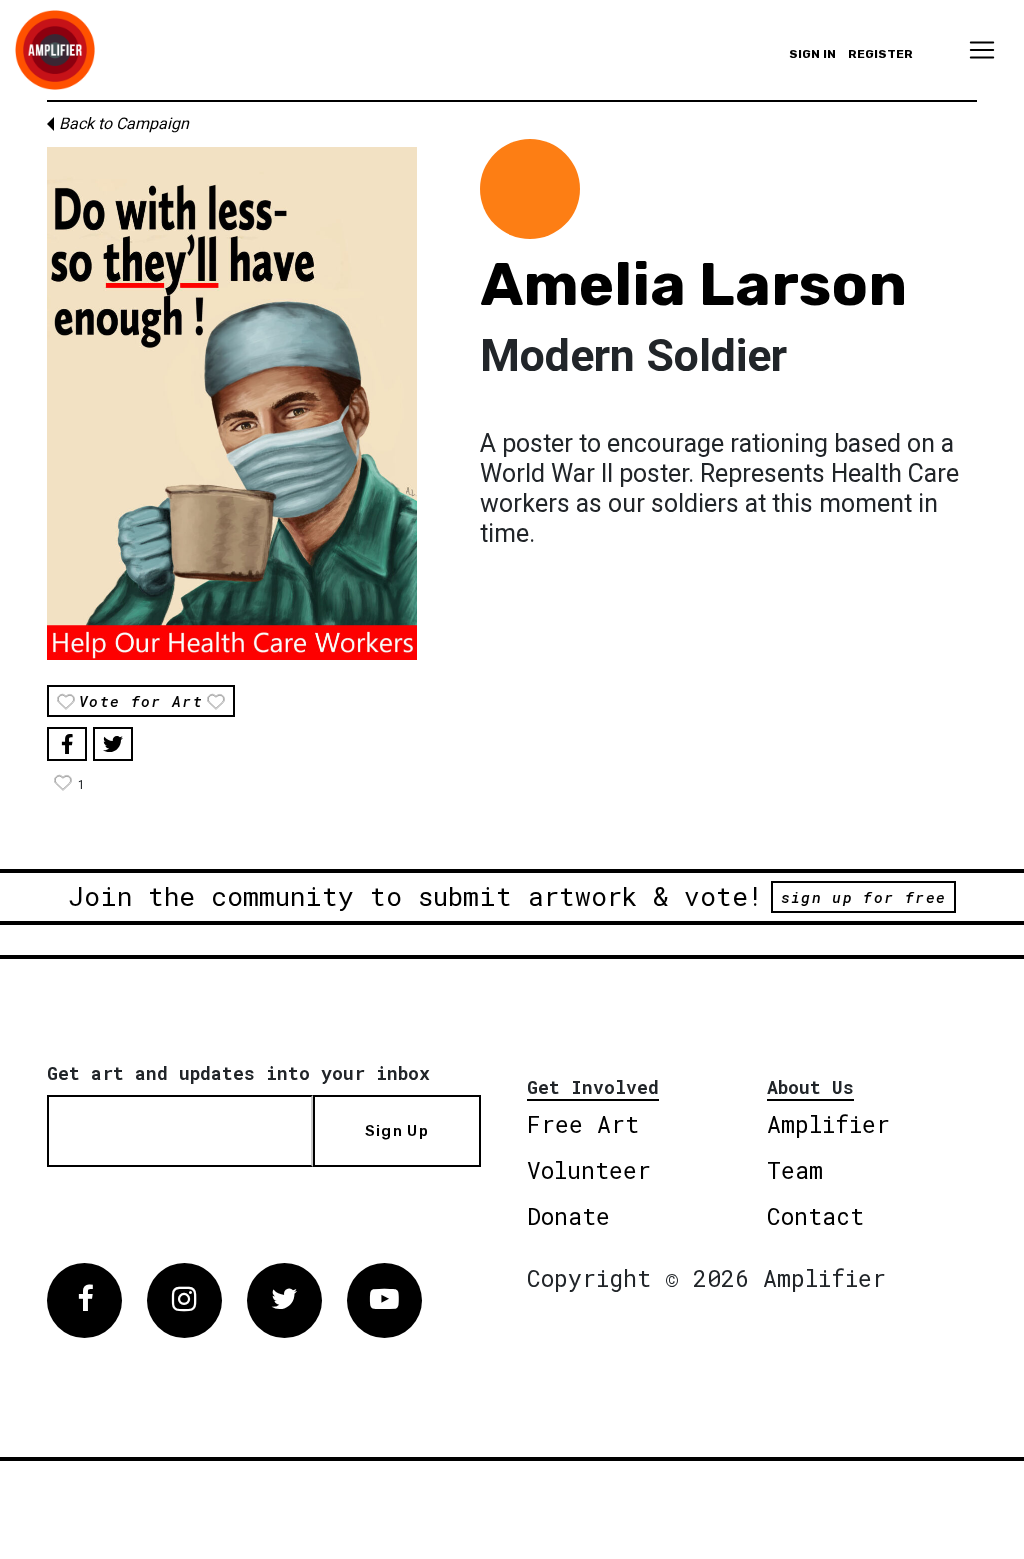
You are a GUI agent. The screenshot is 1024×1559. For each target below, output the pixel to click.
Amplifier (828, 1124)
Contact (815, 1216)
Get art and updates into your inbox (238, 1073)
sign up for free (863, 897)
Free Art (583, 1124)
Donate (568, 1216)
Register (880, 54)
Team (795, 1170)
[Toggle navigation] (982, 50)
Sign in (812, 54)
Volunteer (589, 1170)
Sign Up (397, 1131)
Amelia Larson (693, 284)
